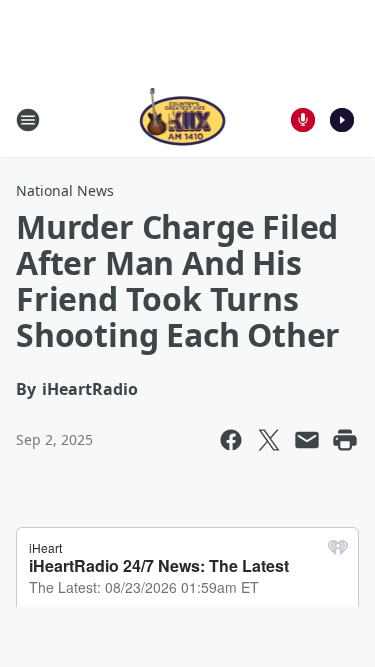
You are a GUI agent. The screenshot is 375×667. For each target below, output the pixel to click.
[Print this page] (345, 440)
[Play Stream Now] (342, 120)
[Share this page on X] (269, 440)
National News (65, 190)
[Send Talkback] (303, 120)
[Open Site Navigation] (28, 120)
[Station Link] (181, 119)
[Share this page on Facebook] (231, 440)
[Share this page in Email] (307, 440)
